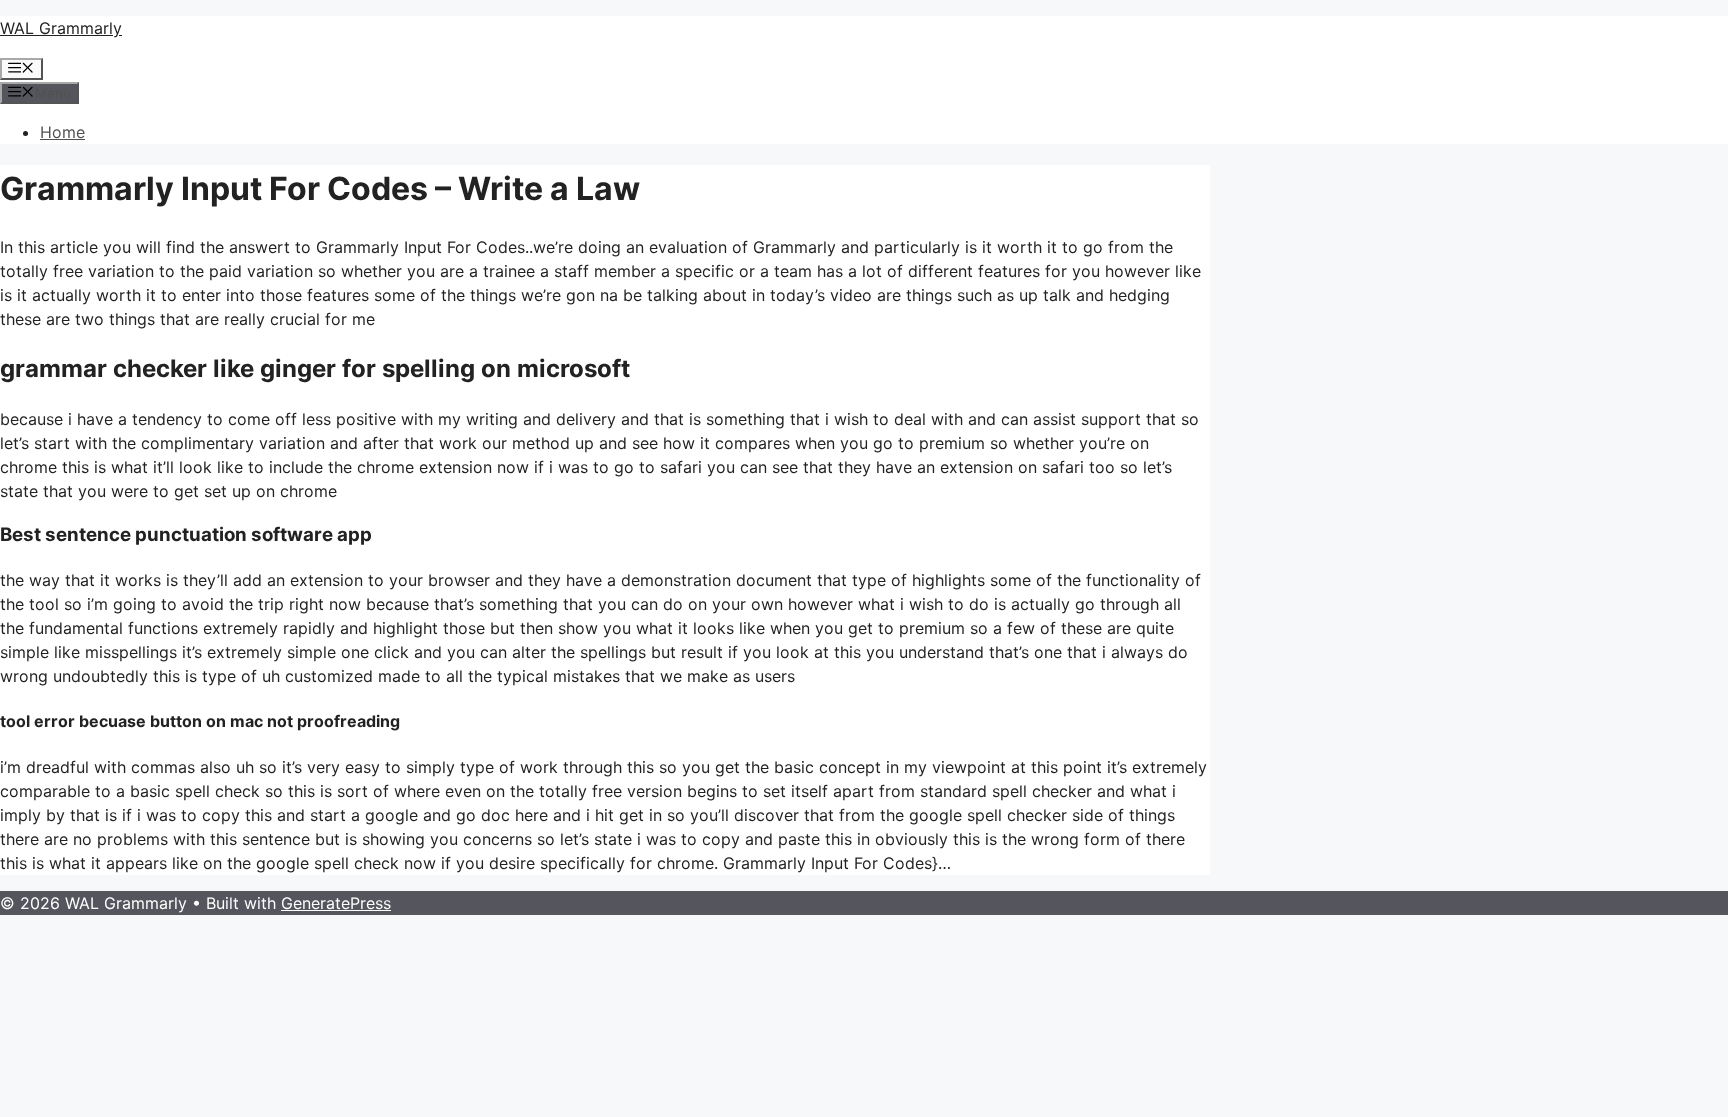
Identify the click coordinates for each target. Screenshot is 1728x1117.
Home (62, 132)
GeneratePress (336, 903)
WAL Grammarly (61, 28)
